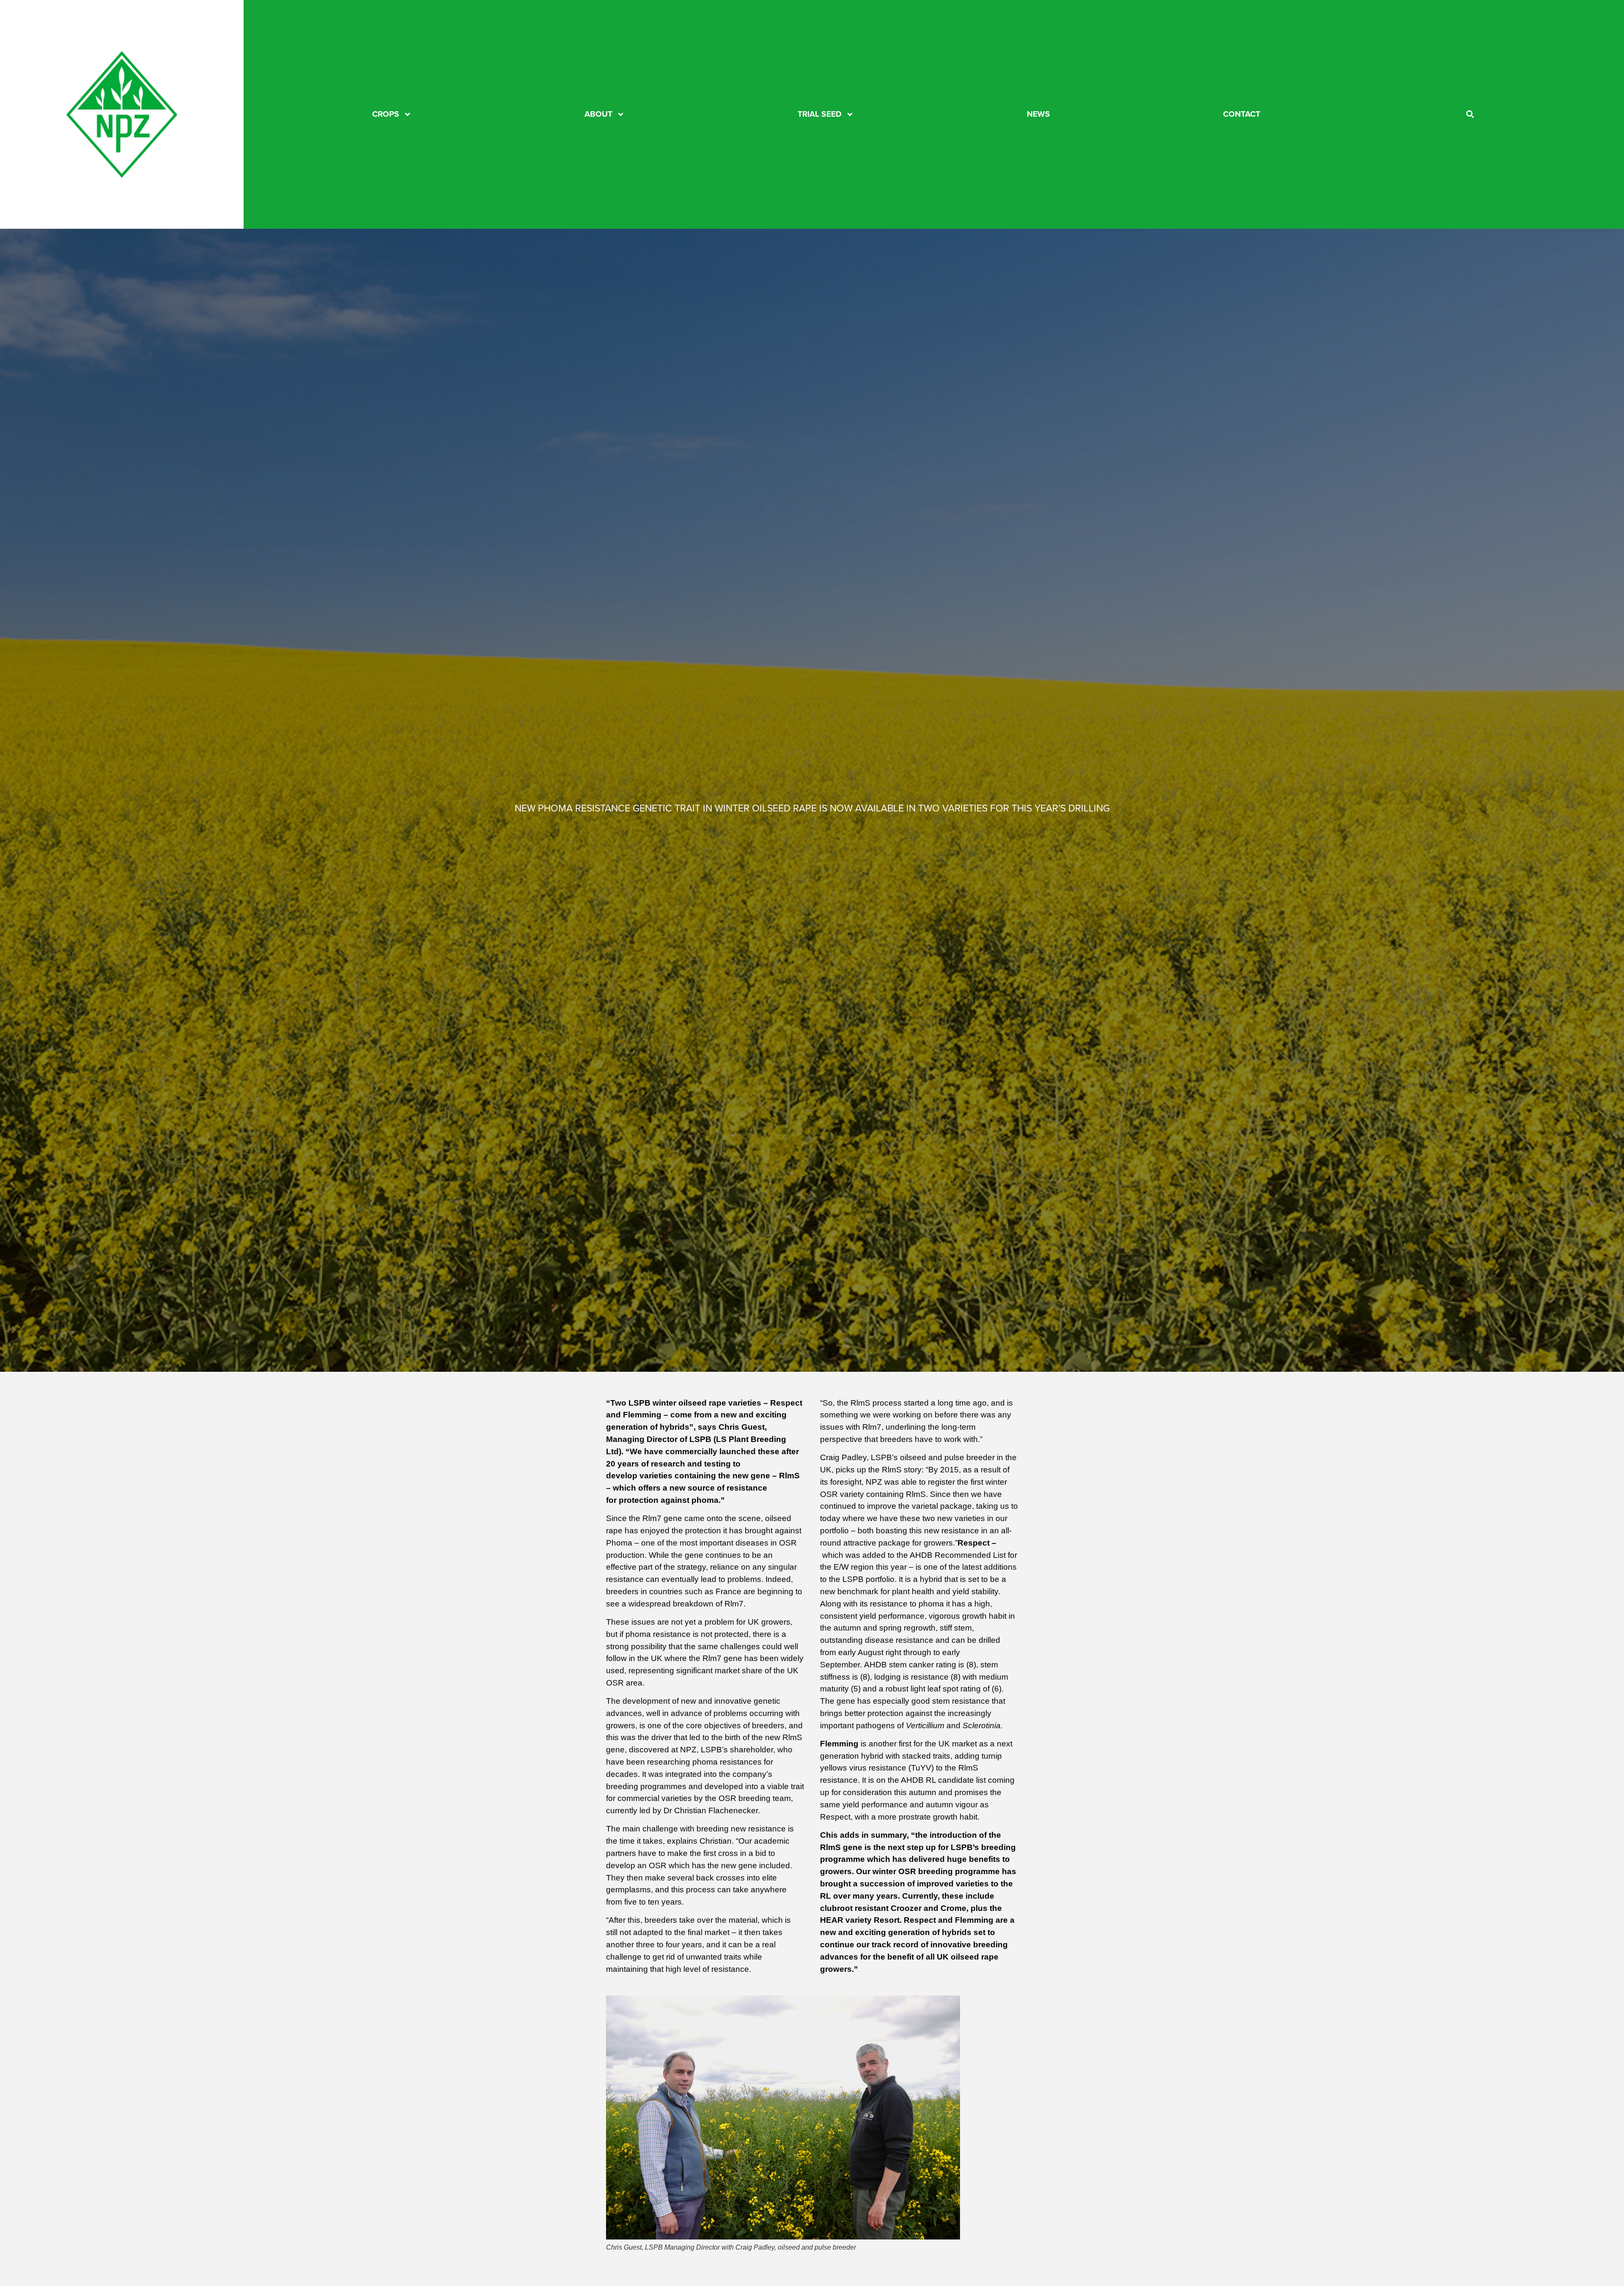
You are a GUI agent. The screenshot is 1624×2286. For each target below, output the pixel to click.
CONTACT (1242, 114)
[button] (1470, 114)
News (1038, 114)
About (598, 114)
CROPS (386, 114)
